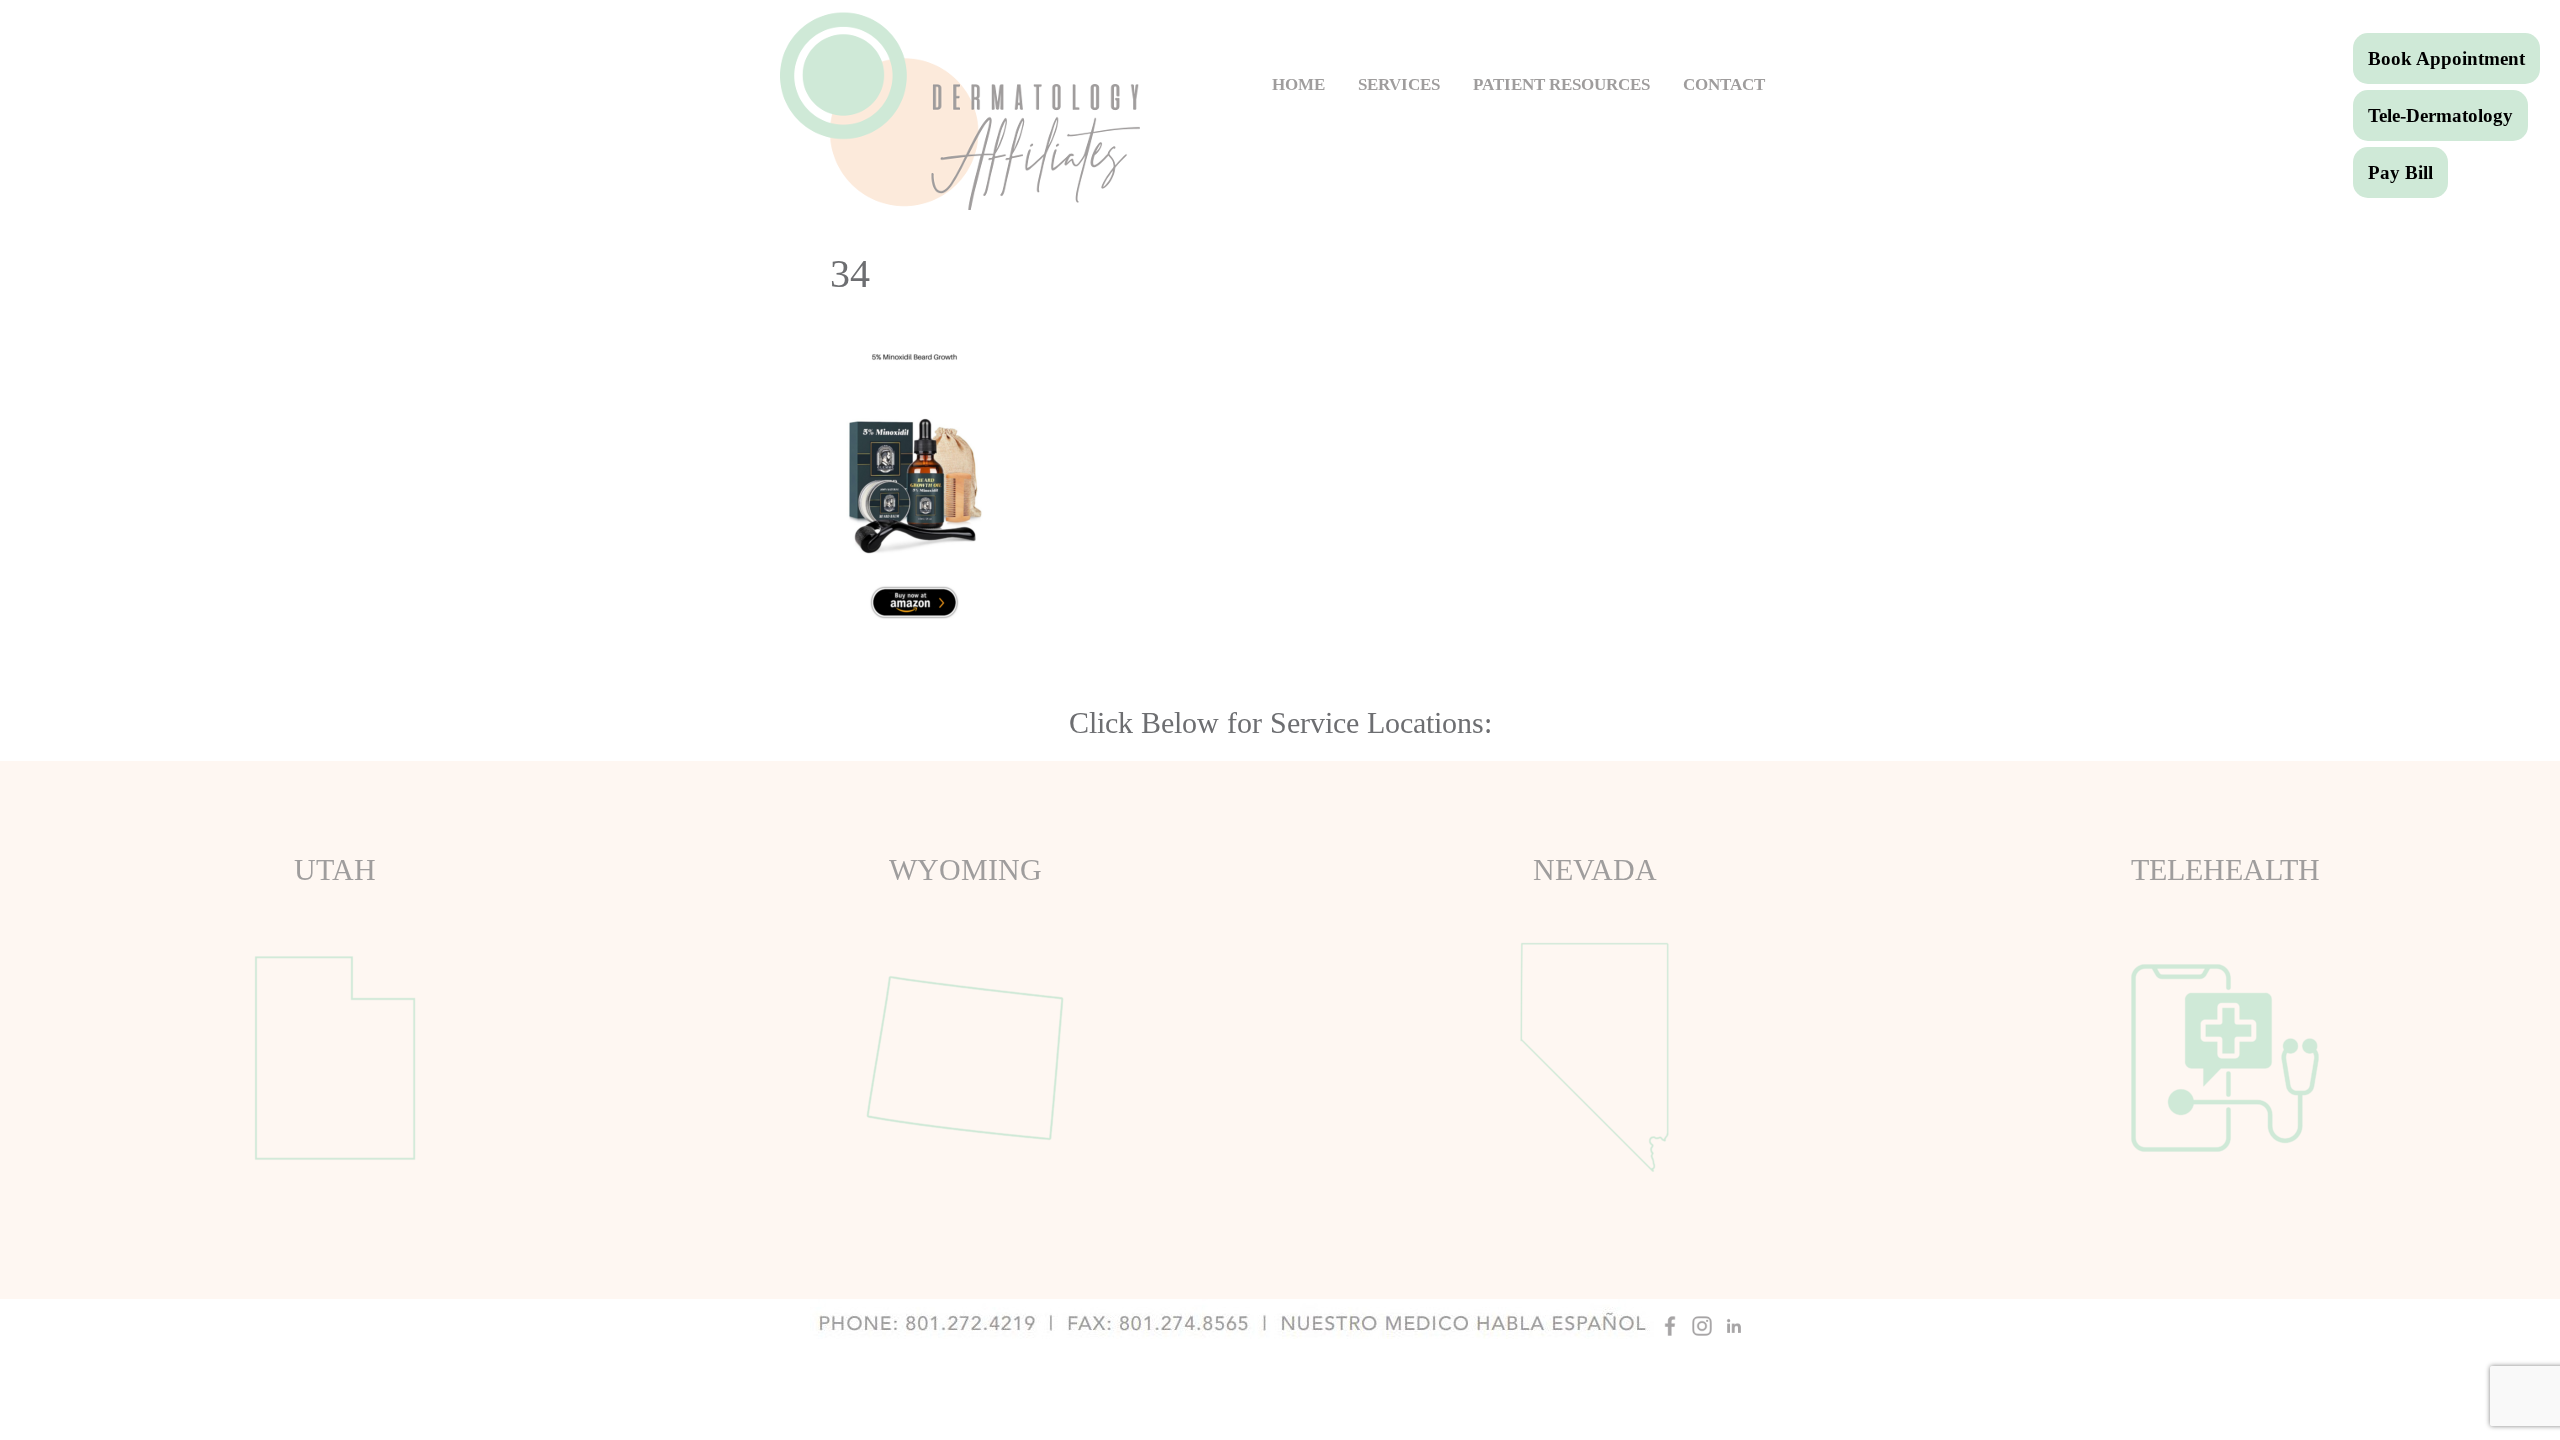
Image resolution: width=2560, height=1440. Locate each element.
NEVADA (1595, 869)
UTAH (335, 869)
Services (1399, 84)
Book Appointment (2446, 58)
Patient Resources (1561, 84)
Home (1298, 84)
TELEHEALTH (2225, 869)
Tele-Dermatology (2440, 115)
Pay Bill (2400, 172)
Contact (1724, 84)
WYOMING (965, 869)
